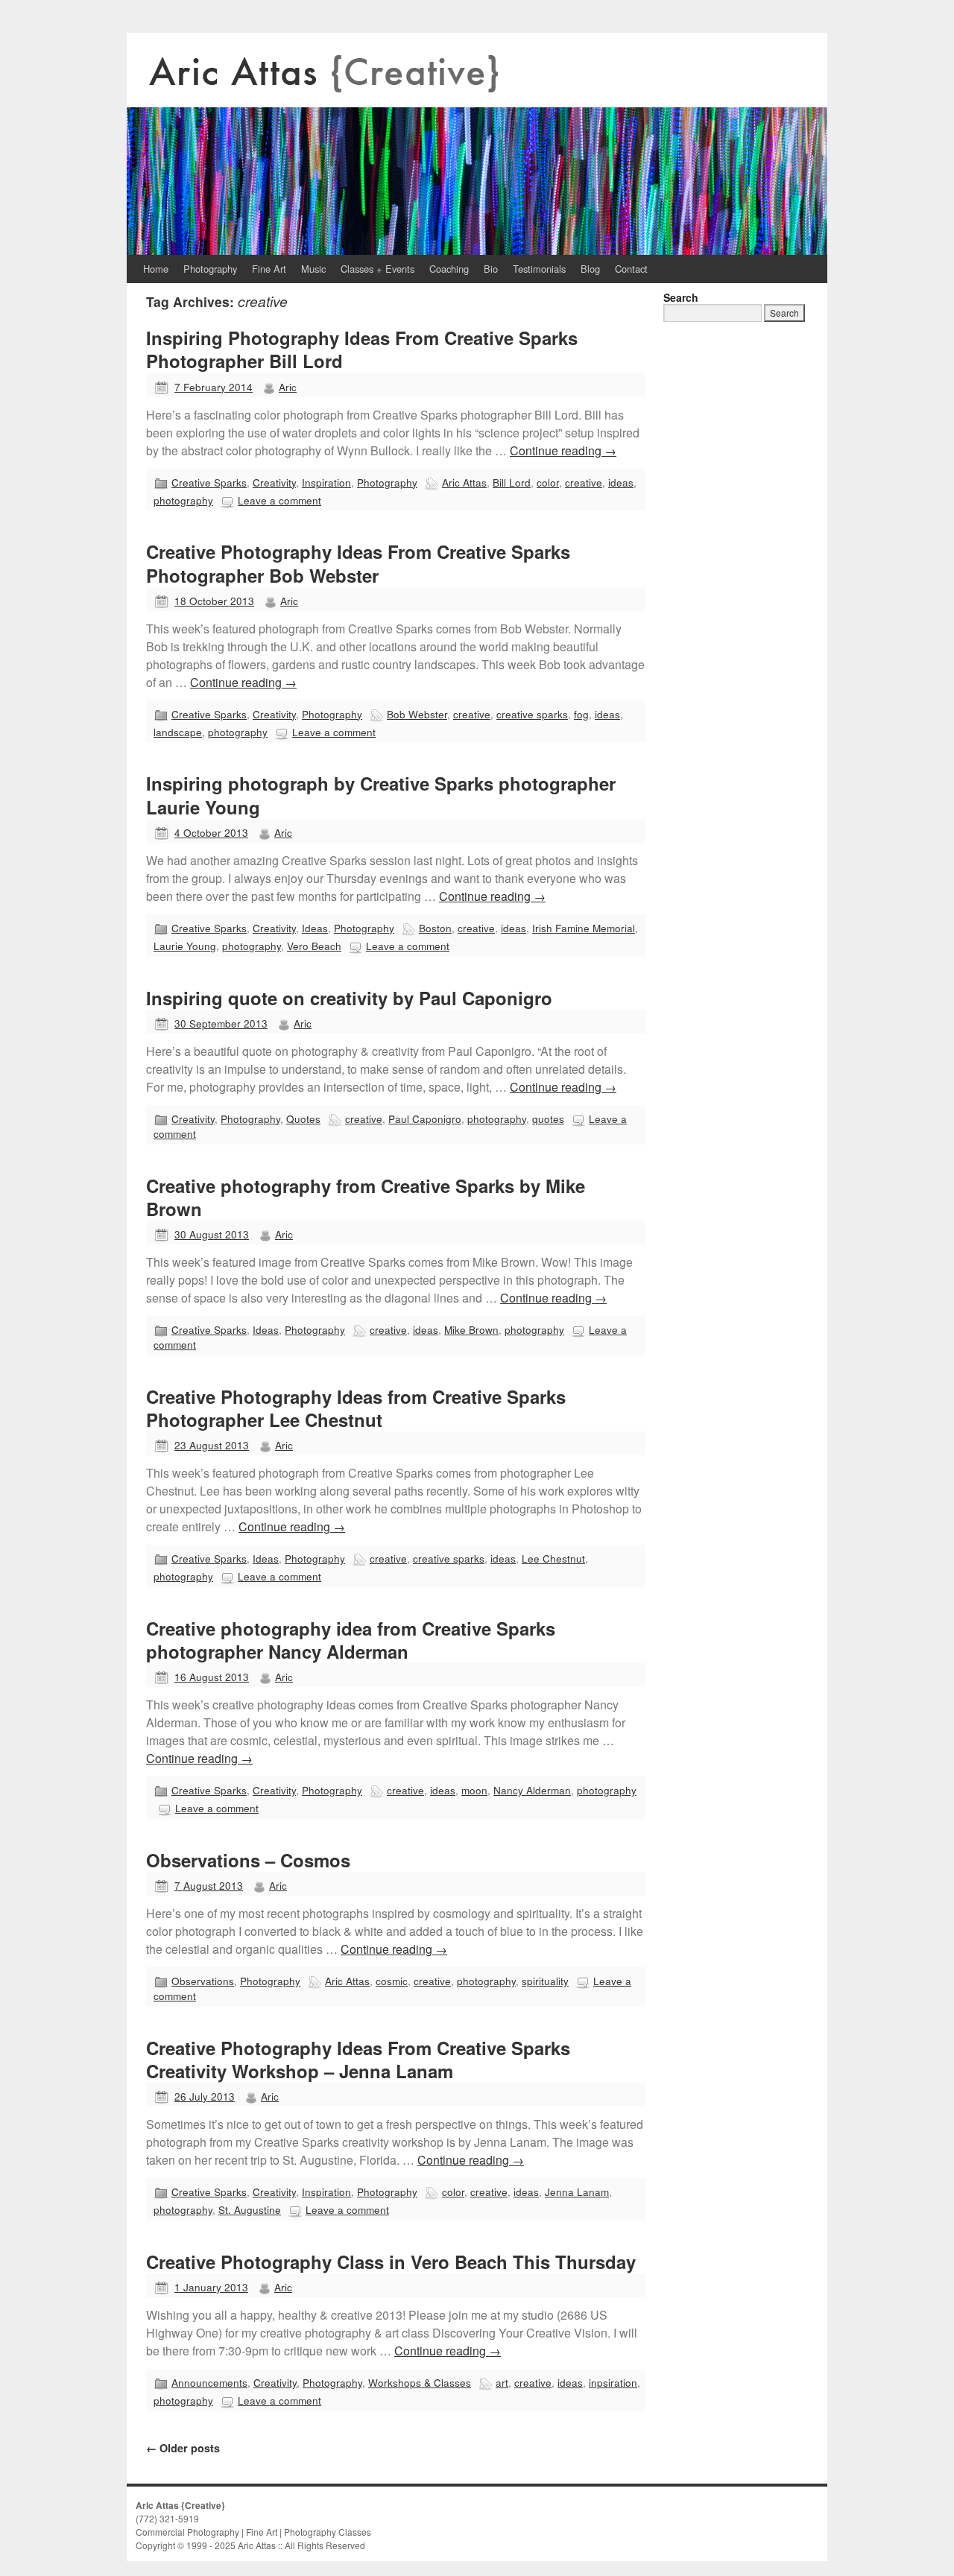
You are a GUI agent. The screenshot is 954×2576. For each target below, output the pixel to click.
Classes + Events (378, 269)
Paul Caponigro (425, 1118)
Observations (203, 1981)
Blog (590, 269)
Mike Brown (471, 1329)
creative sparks (532, 714)
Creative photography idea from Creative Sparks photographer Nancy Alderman (351, 1640)
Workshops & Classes (420, 2382)
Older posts (183, 2448)
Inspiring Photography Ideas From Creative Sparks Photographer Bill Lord (362, 349)
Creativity (274, 482)
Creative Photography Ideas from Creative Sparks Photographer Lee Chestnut (356, 1408)
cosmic (392, 1981)
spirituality (545, 1981)
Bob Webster (417, 714)
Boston (435, 928)
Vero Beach (314, 946)
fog (581, 714)
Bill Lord (512, 482)
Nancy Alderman (532, 1790)
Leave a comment (279, 500)
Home (156, 269)
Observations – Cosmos (248, 1860)
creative (584, 482)
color (548, 482)
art (502, 2382)
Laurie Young (185, 946)
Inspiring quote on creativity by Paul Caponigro (349, 998)
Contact (631, 269)
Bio (491, 269)
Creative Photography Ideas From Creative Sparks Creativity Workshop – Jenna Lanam (358, 2059)
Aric (288, 387)
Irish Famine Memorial (584, 928)
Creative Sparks (209, 482)
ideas (621, 482)
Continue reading (563, 450)
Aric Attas (464, 482)
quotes (548, 1118)
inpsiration (613, 2382)
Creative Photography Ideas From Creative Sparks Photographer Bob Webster (358, 563)
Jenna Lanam (577, 2192)
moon (474, 1790)
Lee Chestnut (553, 1558)
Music (313, 269)
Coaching (449, 269)
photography (183, 500)
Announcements (209, 2382)
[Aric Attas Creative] (477, 144)
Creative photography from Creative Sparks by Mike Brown (366, 1197)
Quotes (303, 1118)
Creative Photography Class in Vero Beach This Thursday (391, 2262)
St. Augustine (250, 2209)
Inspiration (326, 482)
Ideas (315, 928)
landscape (178, 732)
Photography (210, 269)
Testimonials (539, 269)
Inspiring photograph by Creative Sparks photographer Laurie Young (381, 795)
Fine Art (269, 269)
